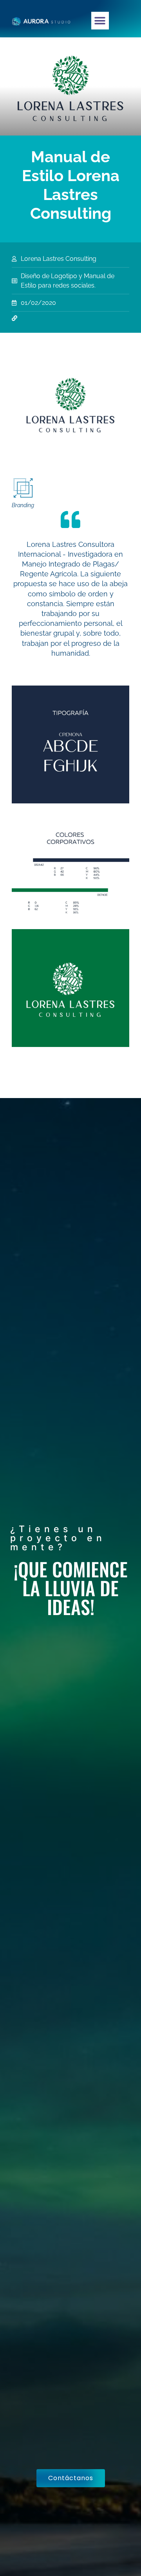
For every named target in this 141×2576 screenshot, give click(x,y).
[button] (100, 21)
